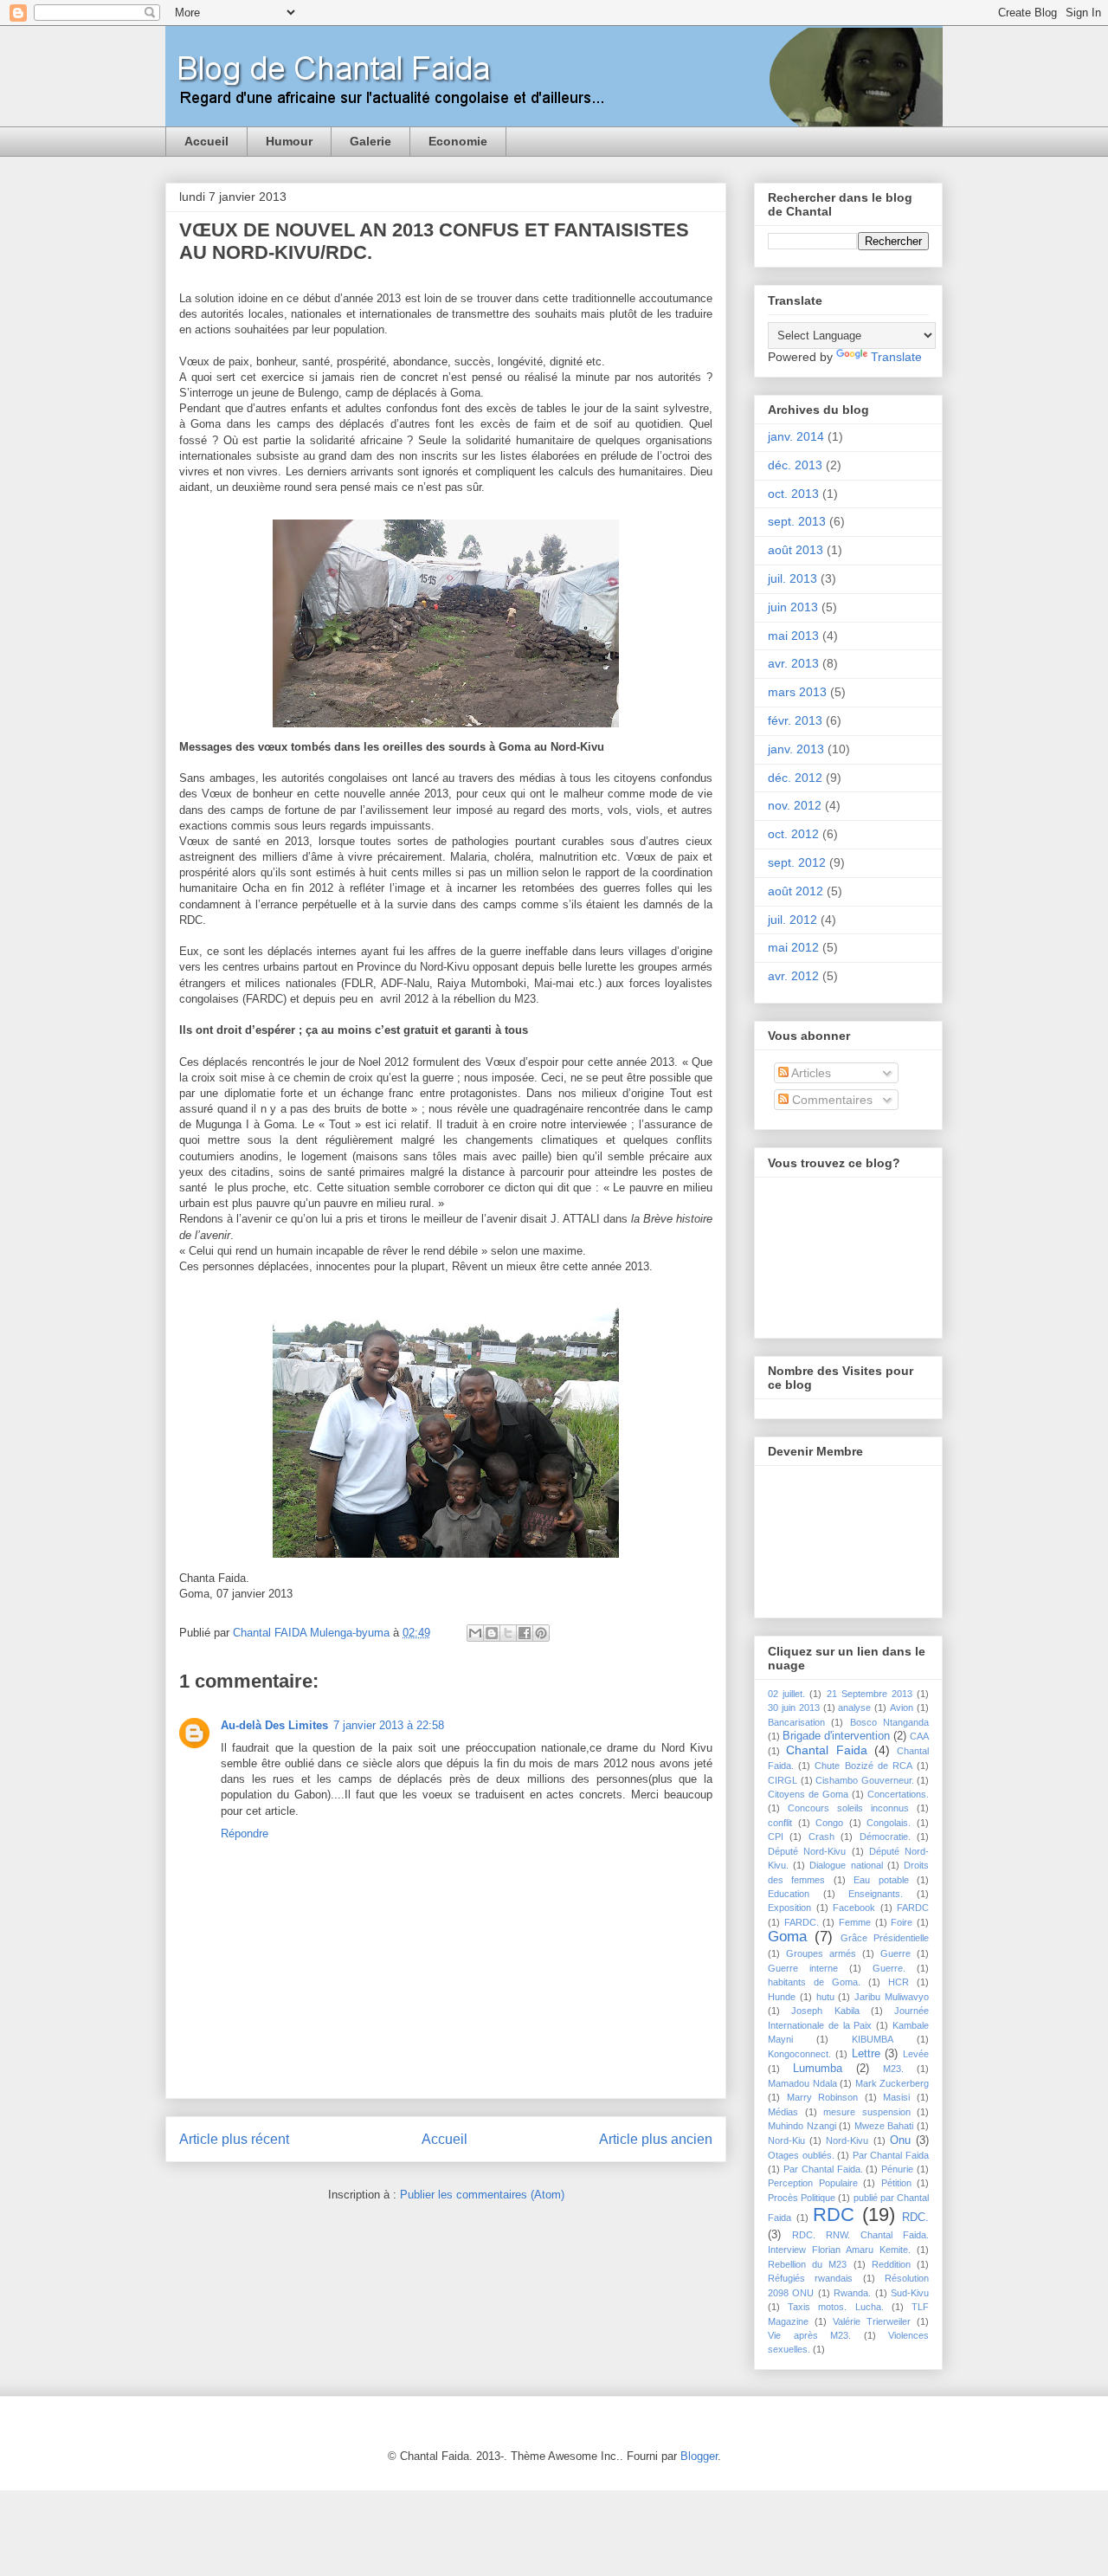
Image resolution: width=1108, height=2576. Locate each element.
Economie (458, 141)
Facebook (854, 1908)
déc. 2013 (795, 465)
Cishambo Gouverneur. (865, 1780)
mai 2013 (793, 636)
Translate (896, 357)
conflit (780, 1823)
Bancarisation (796, 1722)
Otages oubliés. (801, 2155)
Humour (289, 141)
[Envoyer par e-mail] (475, 1633)
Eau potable (881, 1880)
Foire (902, 1922)
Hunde (782, 1997)
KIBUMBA (873, 2039)
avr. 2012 (793, 976)
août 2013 (796, 550)
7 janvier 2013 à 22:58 (389, 1725)
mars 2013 (797, 692)
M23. (893, 2069)
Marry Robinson (823, 2097)
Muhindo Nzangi (802, 2126)
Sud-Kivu (910, 2293)
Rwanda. (852, 2293)
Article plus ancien (656, 2139)
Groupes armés (821, 1953)
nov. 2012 (795, 805)
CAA (919, 1736)
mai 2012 (793, 947)
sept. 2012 (797, 862)
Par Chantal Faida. (823, 2169)
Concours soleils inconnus (848, 1808)
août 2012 (796, 891)
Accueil (206, 141)
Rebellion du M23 (807, 2264)
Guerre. (889, 1968)
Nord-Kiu (786, 2140)
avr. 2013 (793, 663)
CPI (776, 1837)
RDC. (915, 2218)
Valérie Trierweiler (872, 2321)
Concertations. (898, 1794)
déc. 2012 (795, 778)
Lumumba (818, 2069)
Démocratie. (885, 1837)
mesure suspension (867, 2112)
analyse (854, 1708)
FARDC (913, 1908)
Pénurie (897, 2169)
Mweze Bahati (884, 2126)
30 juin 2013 (794, 1708)
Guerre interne (803, 1968)
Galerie (370, 141)
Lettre (866, 2054)
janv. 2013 (796, 749)
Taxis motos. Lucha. (835, 2307)
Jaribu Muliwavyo (892, 1997)
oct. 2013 (793, 494)
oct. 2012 (793, 834)
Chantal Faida (826, 1750)
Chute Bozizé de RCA (863, 1766)
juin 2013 (793, 607)
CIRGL (783, 1780)
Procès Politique (802, 2198)
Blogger (699, 2456)
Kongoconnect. (799, 2054)
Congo (829, 1823)
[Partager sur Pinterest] (541, 1633)
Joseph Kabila (825, 2011)
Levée (916, 2054)
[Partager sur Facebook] (525, 1633)
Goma (787, 1937)
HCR (899, 1982)
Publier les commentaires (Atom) (482, 2195)
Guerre (895, 1953)
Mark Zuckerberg (892, 2083)
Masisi (896, 2097)
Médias (783, 2112)
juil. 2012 (792, 920)
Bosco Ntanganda (889, 1722)
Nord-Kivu (847, 2140)
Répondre (245, 1834)
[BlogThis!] (492, 1633)
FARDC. (802, 1922)
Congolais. (889, 1823)
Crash (821, 1837)
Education (789, 1894)
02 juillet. (786, 1694)
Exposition (789, 1908)
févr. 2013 (795, 720)
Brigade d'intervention (836, 1736)
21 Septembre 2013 (870, 1694)
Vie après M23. (809, 2335)
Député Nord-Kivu (807, 1851)
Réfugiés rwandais (810, 2278)
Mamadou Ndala (802, 2083)
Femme (855, 1922)
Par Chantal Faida (891, 2155)
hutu (825, 1997)
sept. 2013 (797, 521)
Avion (902, 1708)
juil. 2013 (792, 578)
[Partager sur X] (508, 1633)
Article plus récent (234, 2139)
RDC (834, 2214)
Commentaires (831, 1100)
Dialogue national (846, 1865)
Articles (810, 1073)
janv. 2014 (796, 436)
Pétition (896, 2183)
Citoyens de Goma (808, 1794)
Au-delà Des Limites (274, 1725)
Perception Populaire (813, 2183)
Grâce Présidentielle (885, 1938)
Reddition (891, 2264)
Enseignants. (876, 1894)
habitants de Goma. (814, 1982)
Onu (900, 2140)
